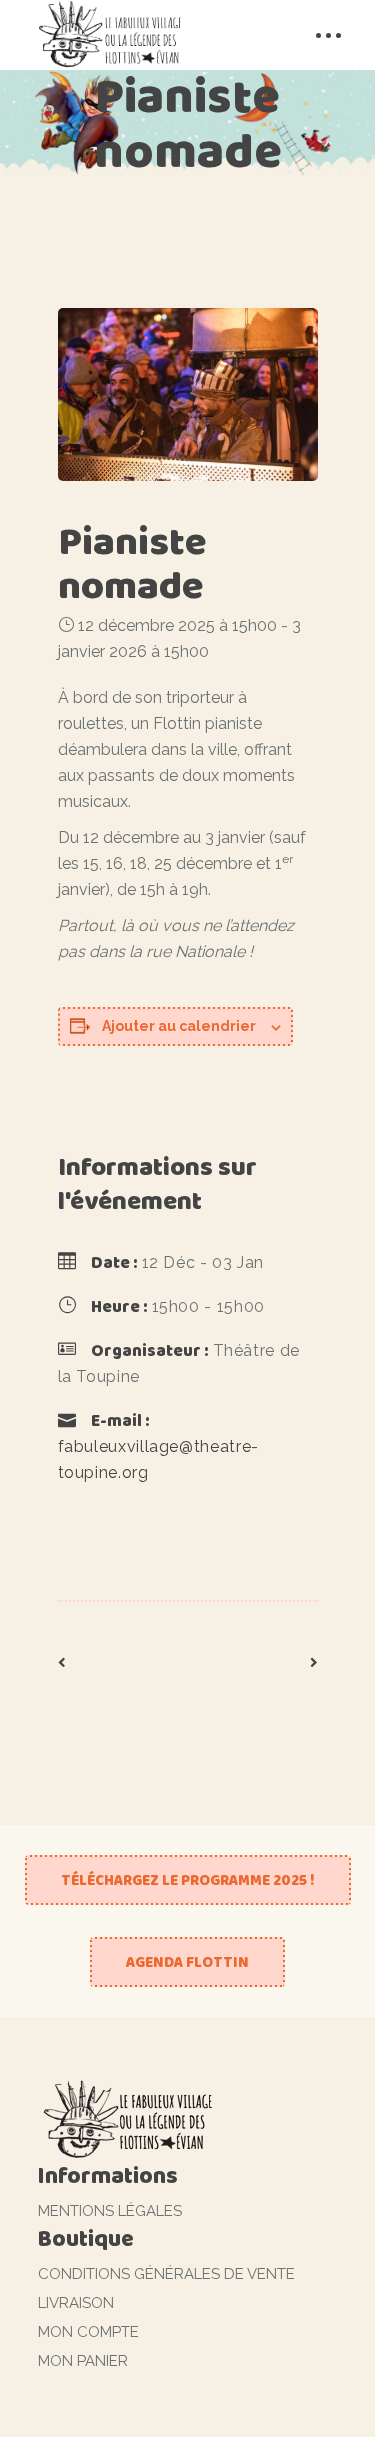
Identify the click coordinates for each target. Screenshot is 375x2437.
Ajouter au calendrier (179, 1026)
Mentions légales (110, 2211)
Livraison (76, 2303)
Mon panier (83, 2361)
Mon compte (88, 2332)
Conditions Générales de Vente (166, 2274)
